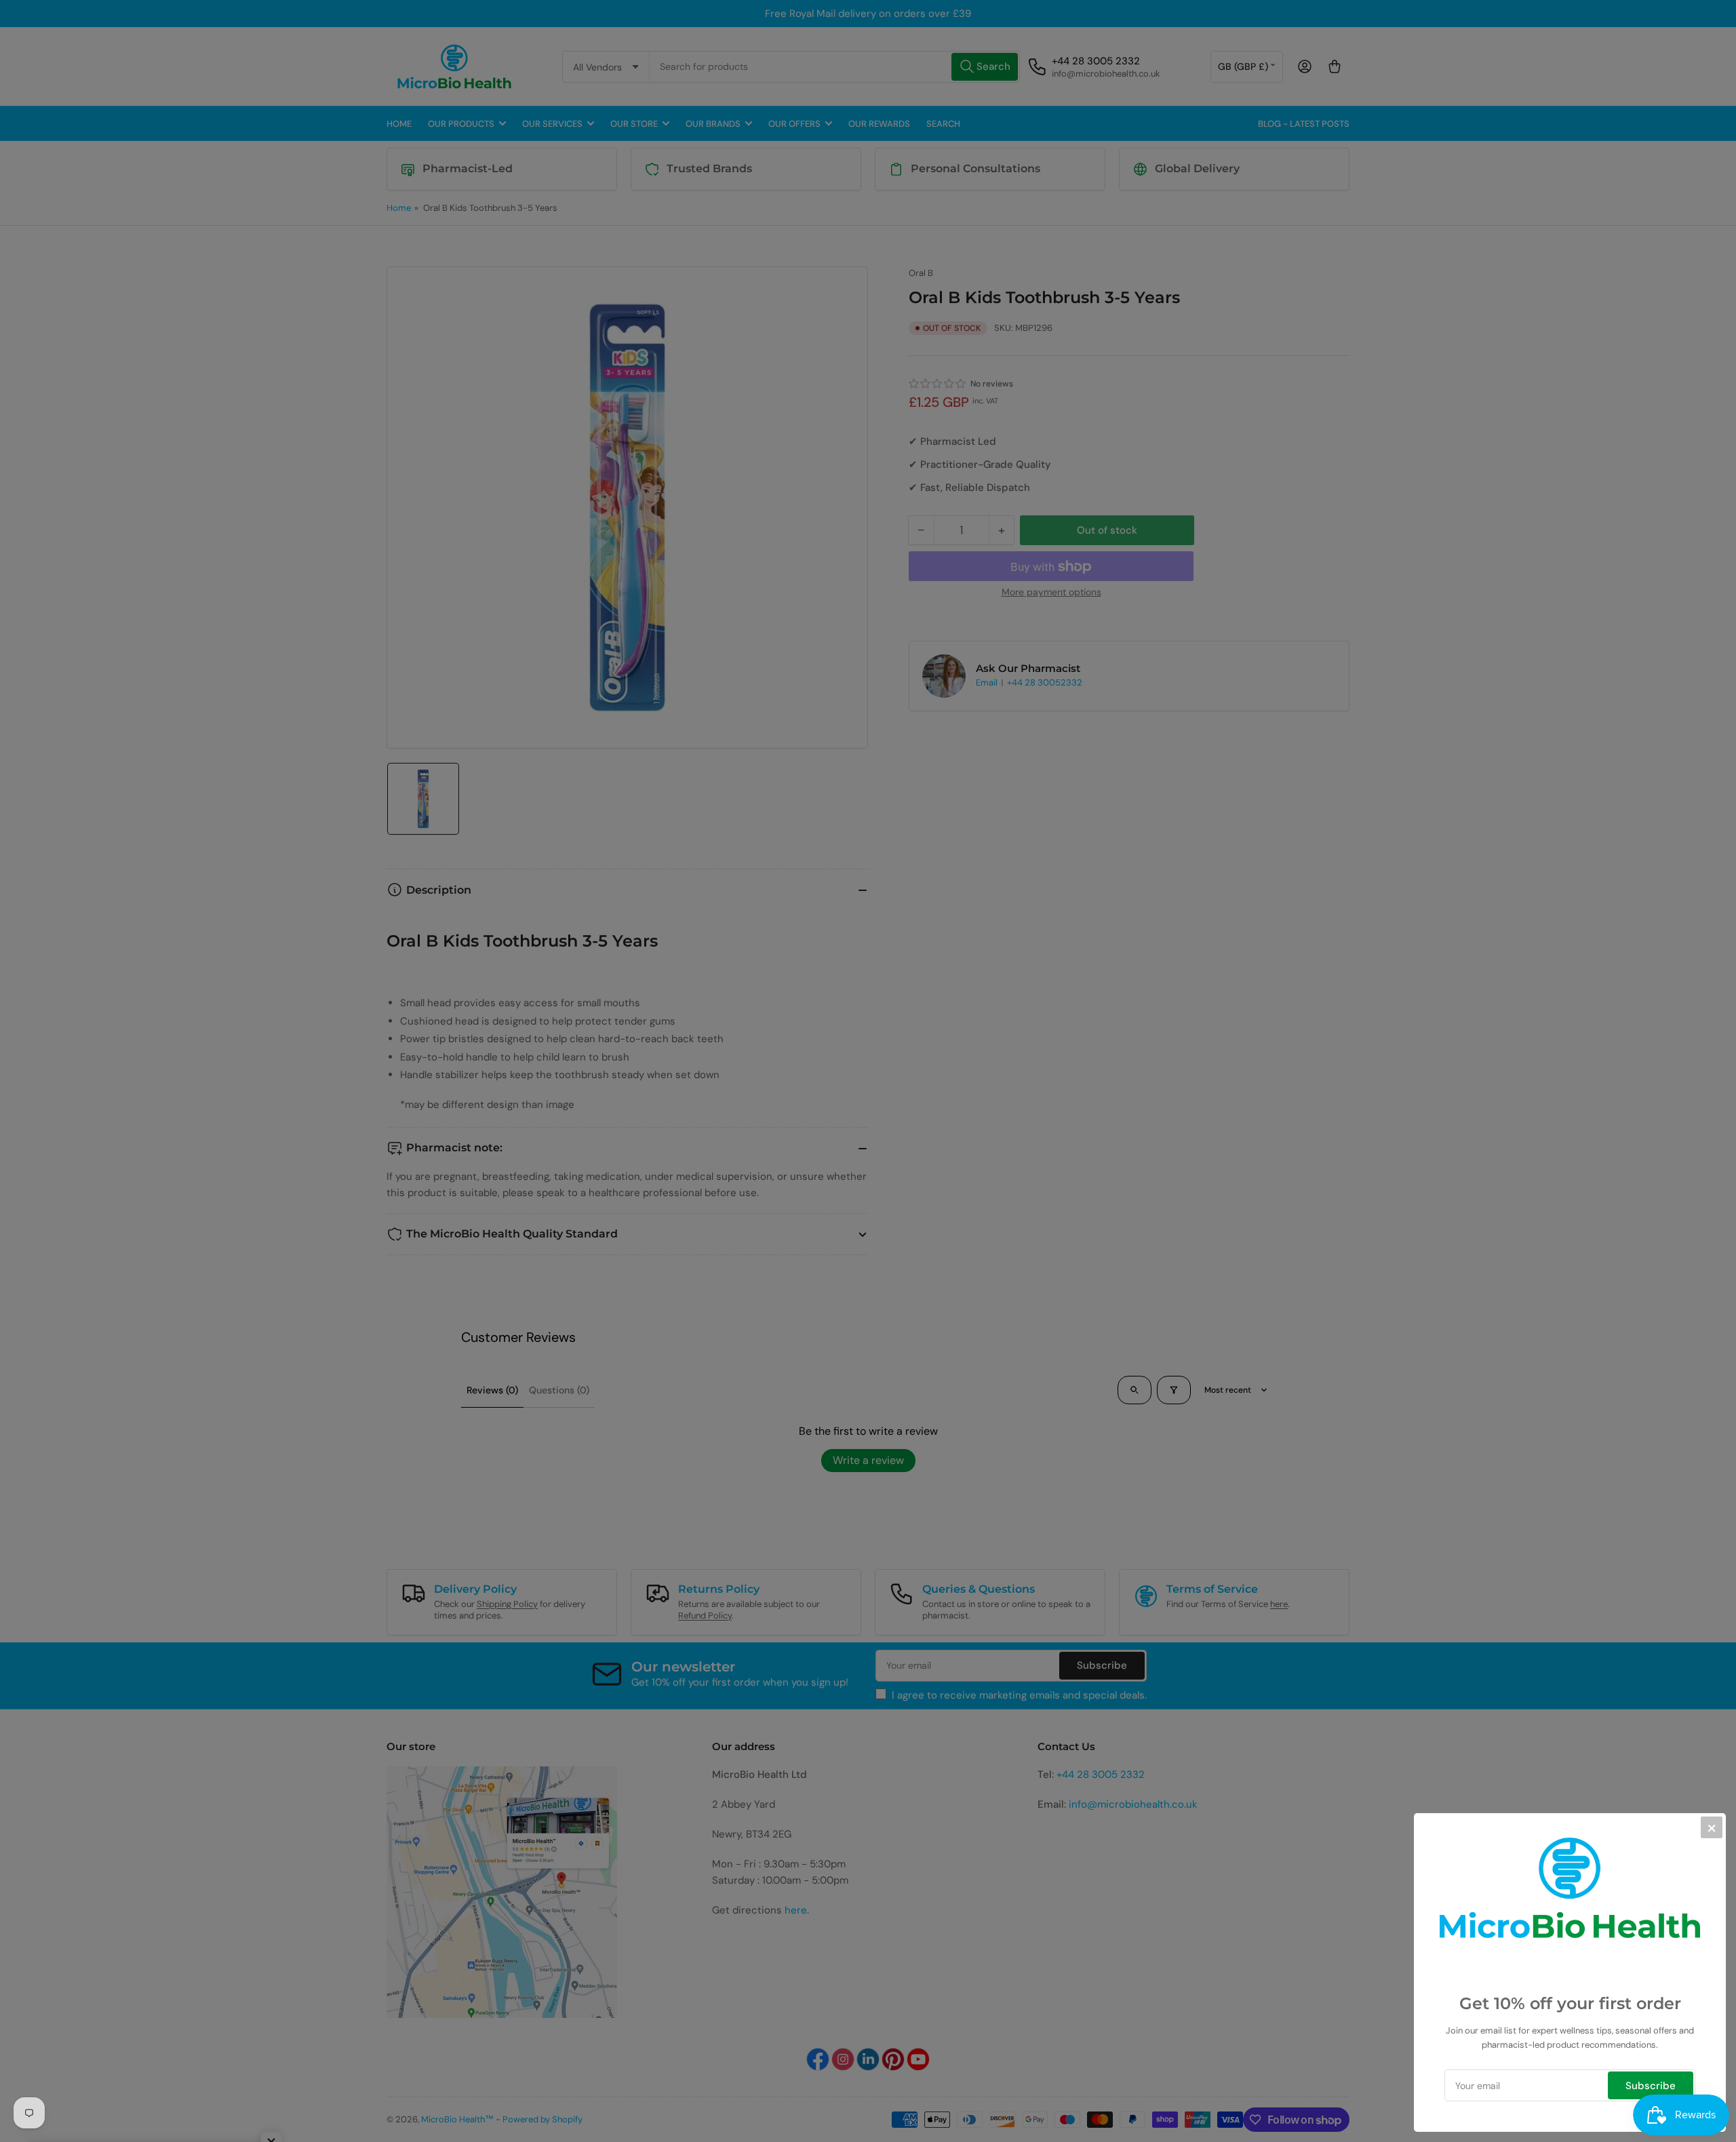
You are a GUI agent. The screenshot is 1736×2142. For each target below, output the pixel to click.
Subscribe (1651, 2086)
